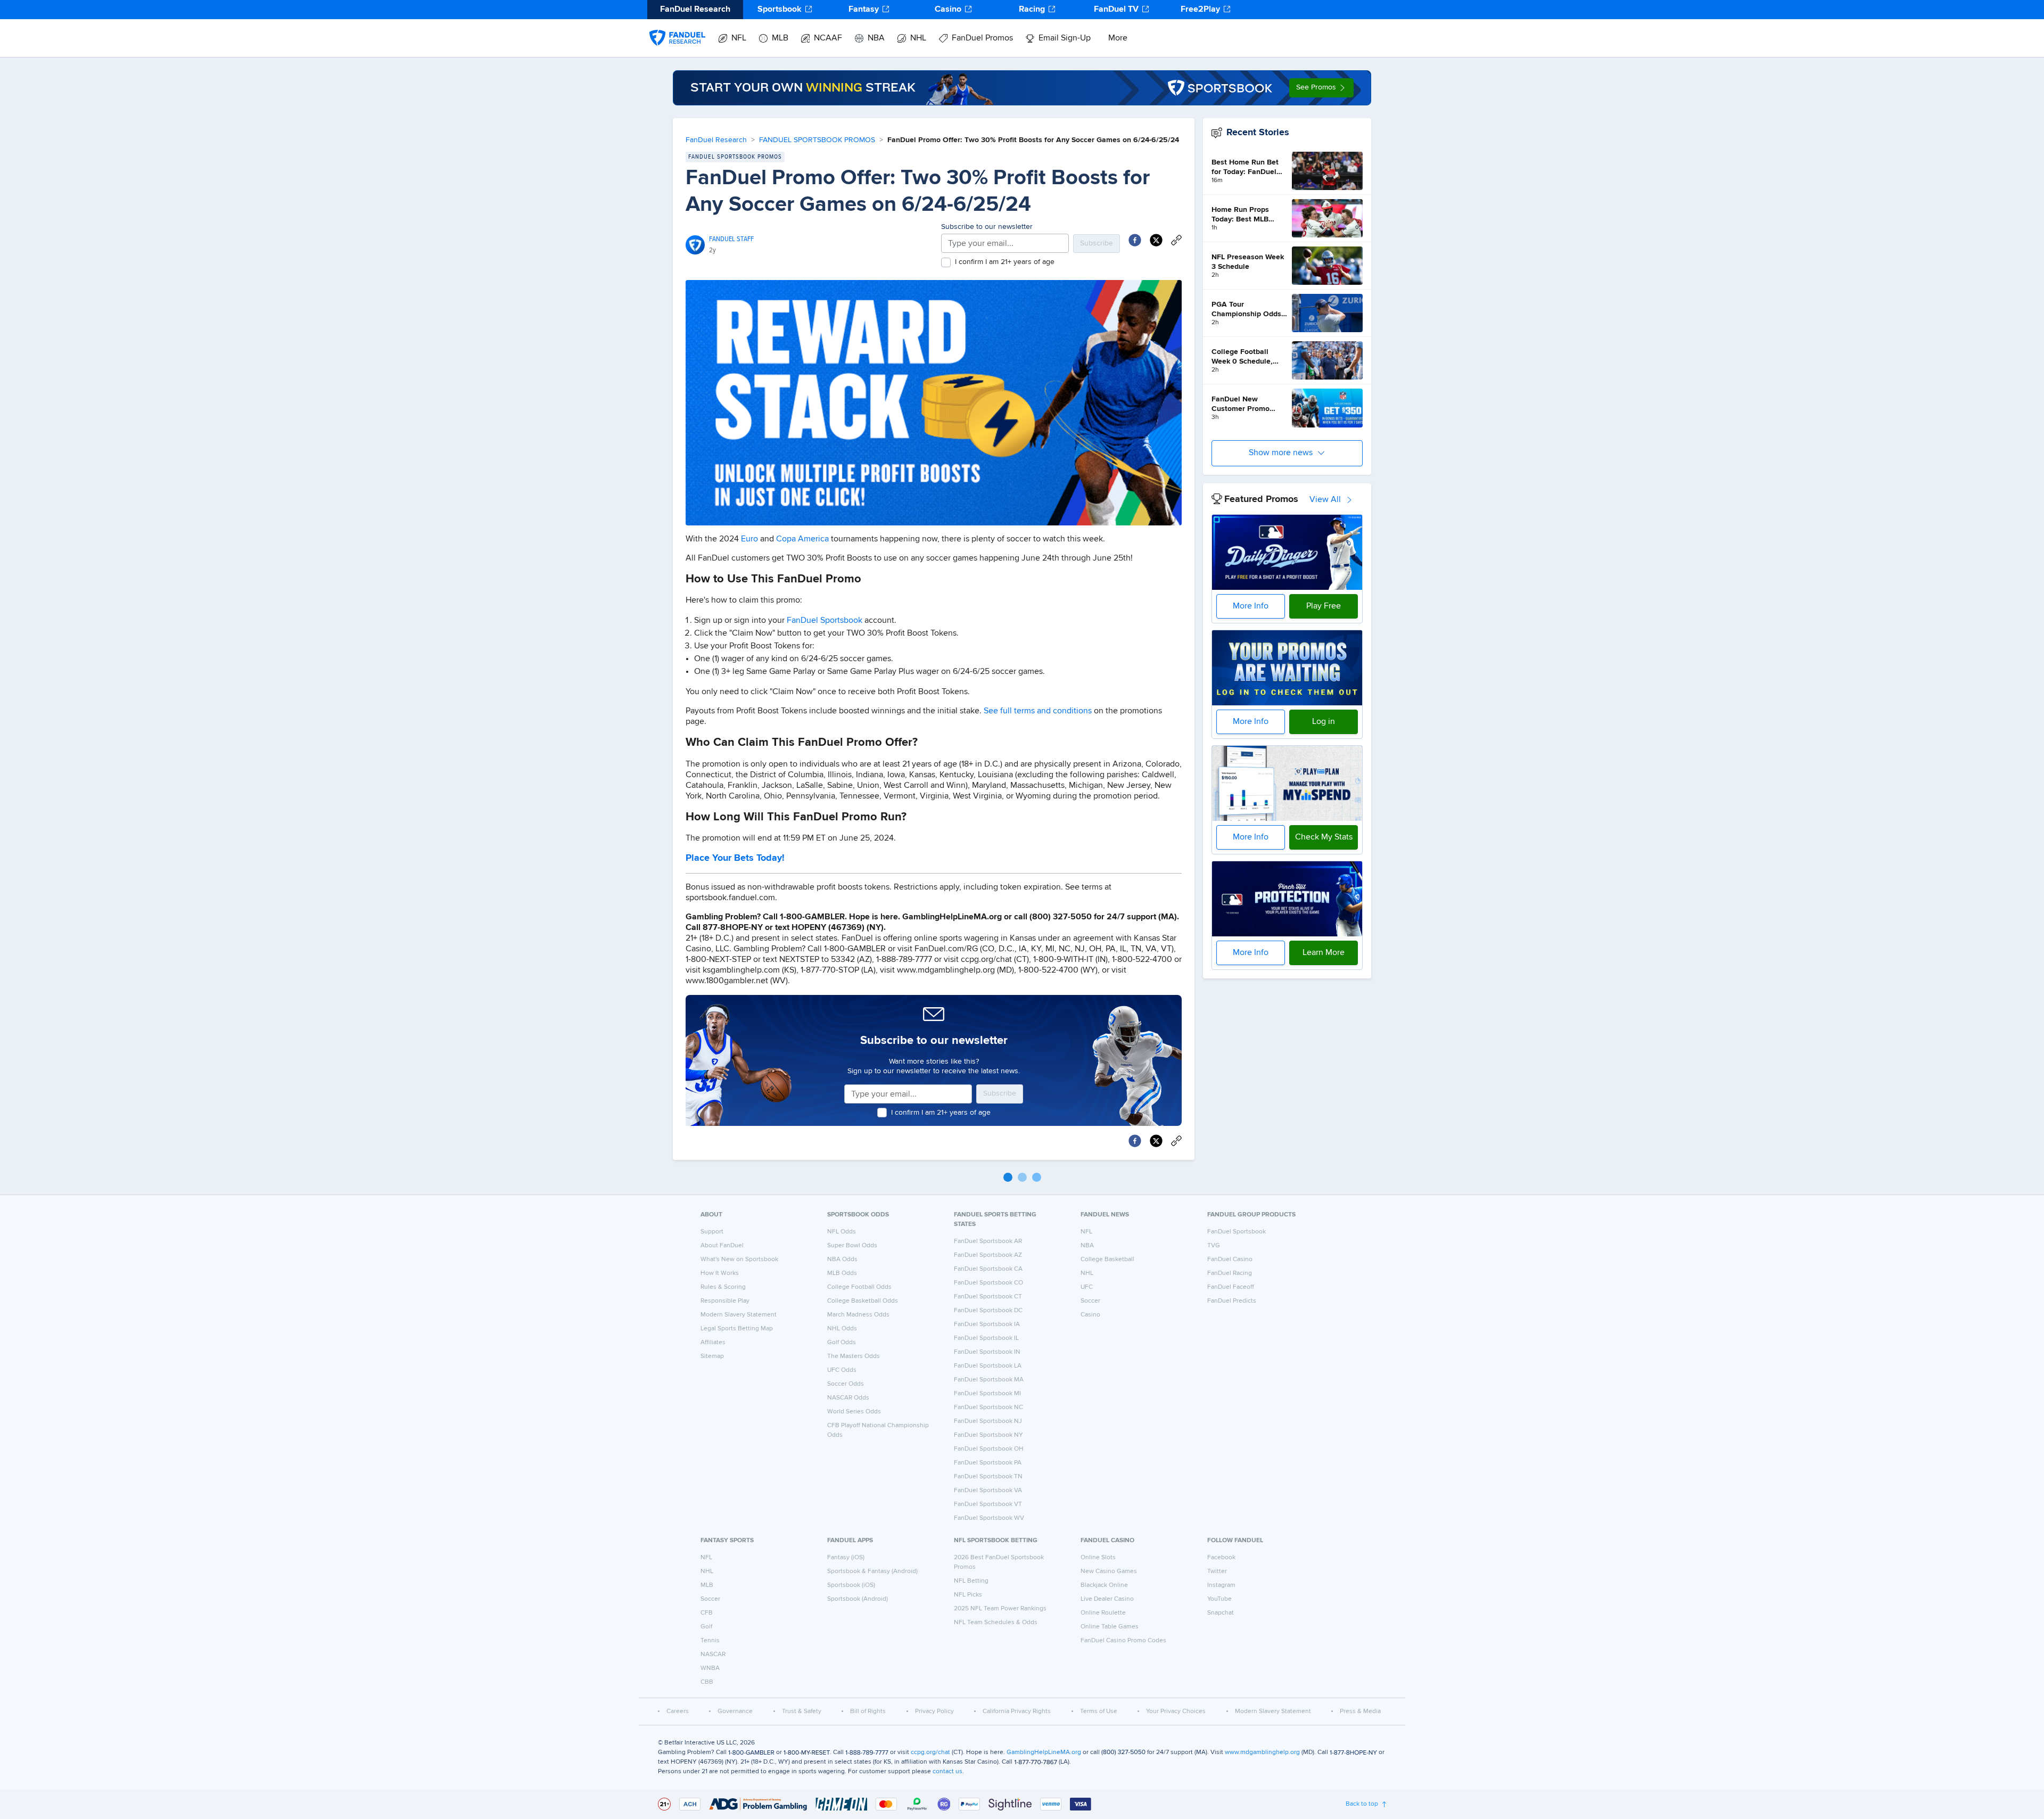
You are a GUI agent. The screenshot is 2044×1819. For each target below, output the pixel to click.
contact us (947, 1772)
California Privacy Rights (1017, 1711)
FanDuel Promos (982, 38)
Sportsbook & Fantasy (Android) (872, 1571)
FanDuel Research (716, 140)
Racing (1032, 10)
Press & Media (1360, 1711)
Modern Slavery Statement (739, 1315)
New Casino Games (1109, 1571)
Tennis (710, 1641)
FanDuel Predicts (1232, 1301)
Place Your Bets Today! (735, 858)
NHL (918, 38)
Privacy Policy (934, 1711)
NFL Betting (971, 1581)
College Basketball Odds (863, 1301)
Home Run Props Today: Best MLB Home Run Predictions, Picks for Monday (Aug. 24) (1248, 215)
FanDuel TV (1116, 10)
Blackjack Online (1104, 1585)
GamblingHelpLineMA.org (1044, 1752)
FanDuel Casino (1230, 1260)
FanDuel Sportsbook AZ (988, 1255)
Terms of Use (1099, 1711)
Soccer (1090, 1301)
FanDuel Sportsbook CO (988, 1283)
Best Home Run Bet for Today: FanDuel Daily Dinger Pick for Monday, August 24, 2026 (1247, 168)
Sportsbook (780, 10)
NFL (739, 38)
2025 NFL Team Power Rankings (1000, 1609)
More (1118, 38)
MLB (780, 38)
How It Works (720, 1273)
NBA (876, 38)
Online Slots (1098, 1558)
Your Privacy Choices (1176, 1711)
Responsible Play (725, 1301)
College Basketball (1107, 1260)
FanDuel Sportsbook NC (988, 1408)
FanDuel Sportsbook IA (987, 1324)
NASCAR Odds (848, 1398)
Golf (706, 1627)
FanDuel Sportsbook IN (987, 1352)
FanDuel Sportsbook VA (988, 1491)
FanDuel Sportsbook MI (987, 1394)
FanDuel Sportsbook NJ (988, 1421)
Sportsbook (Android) (858, 1599)
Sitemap (712, 1356)
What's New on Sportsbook (739, 1260)
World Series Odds (854, 1412)
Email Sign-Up (1065, 38)
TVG (1214, 1246)
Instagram (1221, 1585)
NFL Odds (842, 1232)
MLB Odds (842, 1273)
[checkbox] (946, 262)
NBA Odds (842, 1260)
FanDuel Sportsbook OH (989, 1449)
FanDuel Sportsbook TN (988, 1477)
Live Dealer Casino (1107, 1599)
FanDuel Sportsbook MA (989, 1380)
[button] (1321, 88)
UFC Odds (842, 1370)
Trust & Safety (802, 1711)
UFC (1087, 1287)
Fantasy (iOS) (846, 1558)
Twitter (1217, 1571)
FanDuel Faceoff (1231, 1287)
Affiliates (713, 1343)
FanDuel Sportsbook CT (988, 1297)
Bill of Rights (868, 1711)
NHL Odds (842, 1329)
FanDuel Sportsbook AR (988, 1241)
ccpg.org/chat (930, 1752)
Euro (749, 539)
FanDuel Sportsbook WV (989, 1518)
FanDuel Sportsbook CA (988, 1269)
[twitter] (1156, 240)
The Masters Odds (854, 1356)
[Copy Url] (1176, 240)
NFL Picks (968, 1595)
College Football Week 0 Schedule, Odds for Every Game (1248, 357)
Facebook (1221, 1558)
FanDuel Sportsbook (825, 621)
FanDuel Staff (731, 239)
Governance (735, 1711)
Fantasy (864, 10)
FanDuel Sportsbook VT (988, 1504)
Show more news (1281, 453)
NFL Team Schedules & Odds (996, 1623)
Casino (948, 10)
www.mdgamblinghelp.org (1262, 1752)
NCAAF (828, 38)
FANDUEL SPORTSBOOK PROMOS (817, 140)
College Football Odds (859, 1287)
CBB (707, 1682)
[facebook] (1135, 240)
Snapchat (1221, 1613)
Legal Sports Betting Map (737, 1329)
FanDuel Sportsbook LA (988, 1366)
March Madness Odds (858, 1315)
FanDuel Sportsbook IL (986, 1338)
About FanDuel (722, 1246)
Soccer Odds (846, 1384)
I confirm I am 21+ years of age (1005, 262)
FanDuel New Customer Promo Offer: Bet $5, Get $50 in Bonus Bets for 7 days (1249, 405)
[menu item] (677, 27)
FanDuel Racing (1230, 1273)
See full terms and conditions (1038, 711)
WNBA (710, 1668)
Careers (678, 1711)
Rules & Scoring (723, 1287)
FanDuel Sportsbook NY (988, 1435)
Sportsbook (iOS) (851, 1585)
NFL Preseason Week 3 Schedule (1248, 262)
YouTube (1219, 1599)
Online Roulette (1103, 1613)
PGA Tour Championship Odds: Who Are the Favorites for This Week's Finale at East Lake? (1248, 310)
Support (712, 1232)
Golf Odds (842, 1343)
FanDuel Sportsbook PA (988, 1463)
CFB (707, 1613)
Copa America (802, 539)
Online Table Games (1110, 1627)
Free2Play (1200, 10)
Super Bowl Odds (852, 1246)
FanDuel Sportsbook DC (988, 1311)
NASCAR (713, 1655)
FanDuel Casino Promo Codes (1123, 1641)
